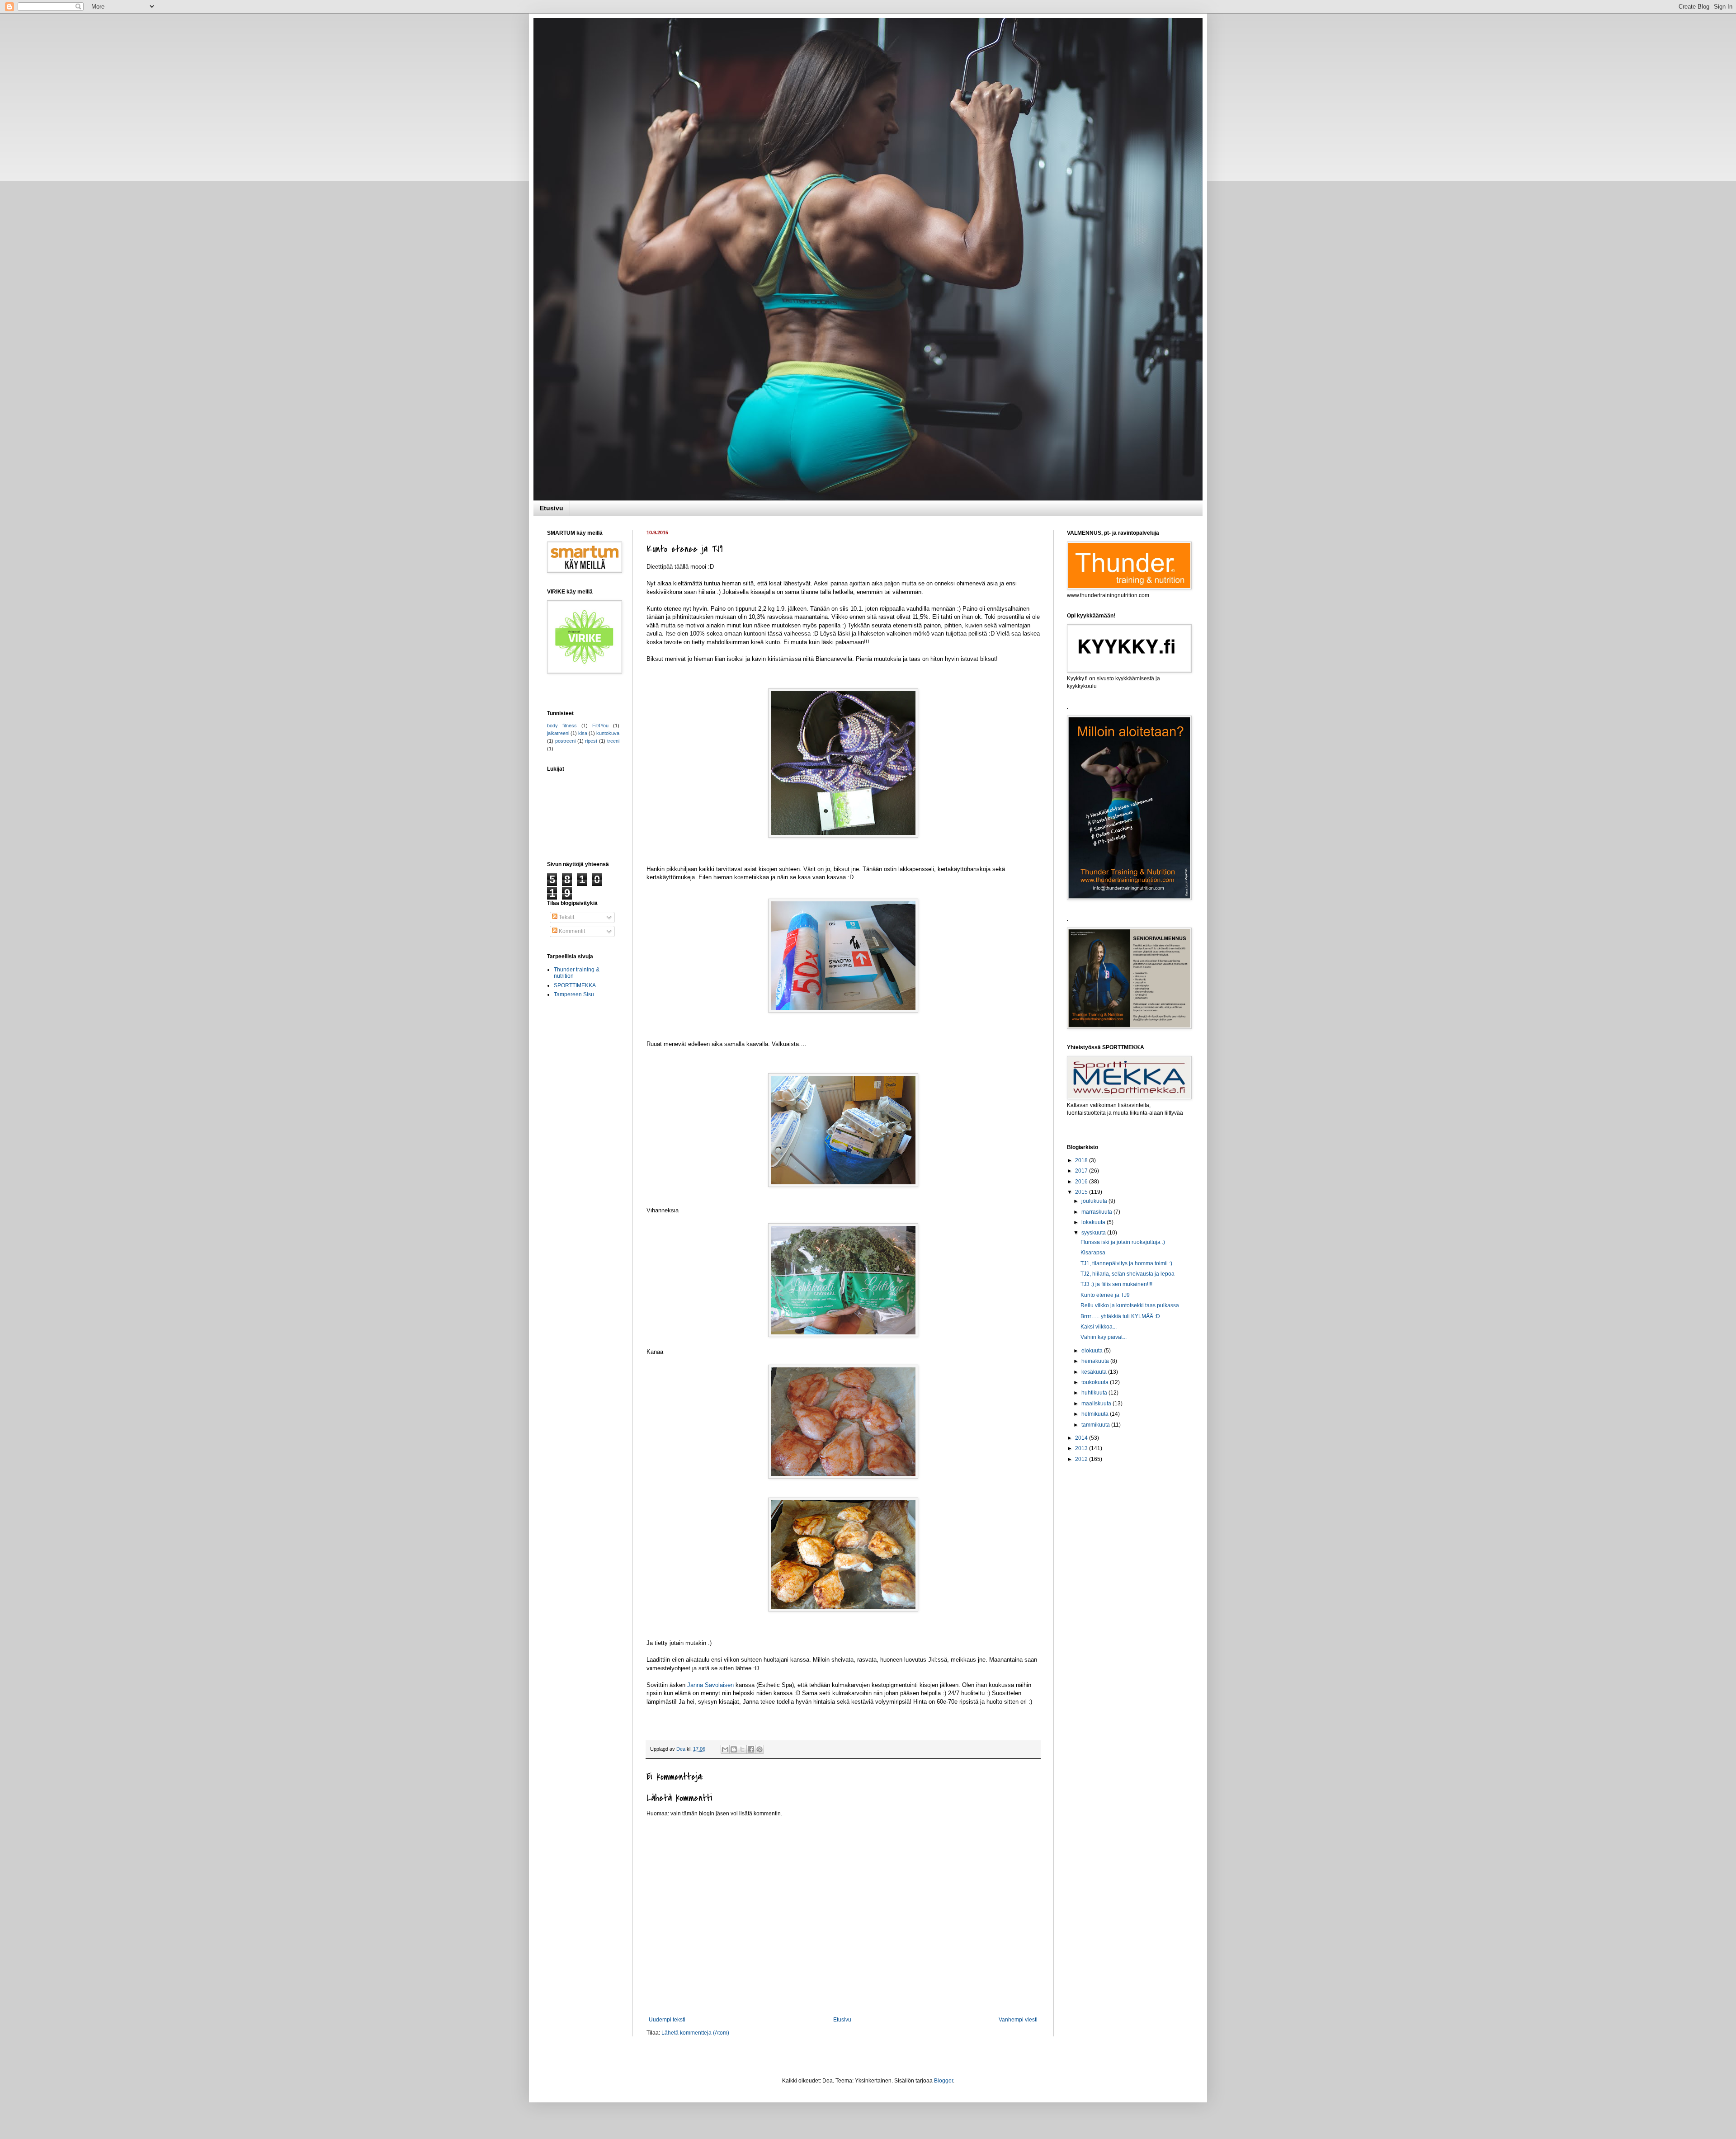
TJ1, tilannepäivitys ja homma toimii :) (1126, 1263)
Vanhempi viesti (1018, 2020)
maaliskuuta (1097, 1404)
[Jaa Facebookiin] (751, 1749)
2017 (1082, 1171)
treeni (613, 741)
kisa (583, 733)
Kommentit (571, 931)
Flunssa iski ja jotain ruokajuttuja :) (1123, 1242)
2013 (1082, 1448)
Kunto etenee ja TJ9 (1105, 1295)
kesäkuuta (1095, 1372)
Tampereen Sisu (574, 994)
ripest (591, 741)
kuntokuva (608, 733)
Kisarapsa (1093, 1253)
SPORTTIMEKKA (575, 985)
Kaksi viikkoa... (1099, 1327)
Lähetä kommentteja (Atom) (695, 2033)
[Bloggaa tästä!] (734, 1749)
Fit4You (600, 726)
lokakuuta (1094, 1222)
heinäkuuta (1096, 1361)
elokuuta (1093, 1351)
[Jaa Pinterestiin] (759, 1749)
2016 (1082, 1182)
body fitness (562, 726)
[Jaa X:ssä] (742, 1749)
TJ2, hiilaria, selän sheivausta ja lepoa (1127, 1274)
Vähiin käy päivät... (1104, 1337)
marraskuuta (1097, 1212)
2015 (1082, 1192)
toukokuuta (1096, 1382)
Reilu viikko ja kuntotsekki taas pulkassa (1130, 1305)
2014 (1082, 1438)
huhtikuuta (1095, 1393)
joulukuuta (1095, 1201)
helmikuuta (1096, 1414)
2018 (1082, 1160)
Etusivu (552, 508)
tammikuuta (1096, 1425)
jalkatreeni (558, 733)
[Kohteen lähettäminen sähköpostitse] (725, 1749)
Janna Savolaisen (710, 1685)
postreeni (565, 741)
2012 (1082, 1459)
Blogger (943, 2081)
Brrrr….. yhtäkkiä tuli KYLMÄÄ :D (1120, 1316)
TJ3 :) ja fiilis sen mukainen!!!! (1116, 1284)
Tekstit (566, 917)
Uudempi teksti (667, 2020)
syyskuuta (1094, 1233)
